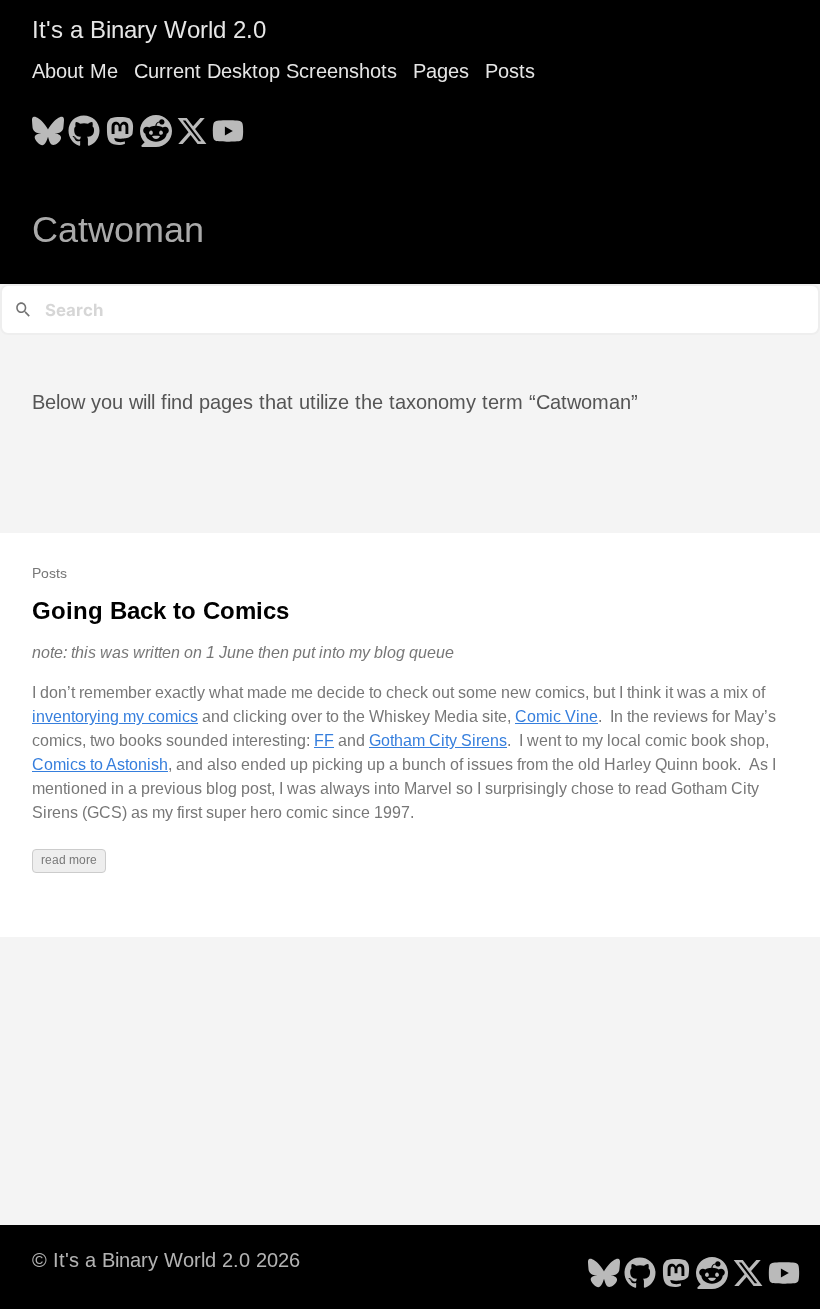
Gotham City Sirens (438, 740)
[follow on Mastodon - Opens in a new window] (120, 125)
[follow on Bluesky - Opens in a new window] (48, 125)
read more (69, 860)
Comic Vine (556, 716)
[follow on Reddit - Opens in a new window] (156, 125)
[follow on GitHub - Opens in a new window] (84, 125)
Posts (510, 71)
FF (324, 740)
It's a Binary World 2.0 (149, 29)
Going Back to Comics (160, 610)
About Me (75, 71)
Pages (441, 71)
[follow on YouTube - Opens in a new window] (228, 125)
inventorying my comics (115, 716)
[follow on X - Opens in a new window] (192, 125)
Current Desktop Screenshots (265, 71)
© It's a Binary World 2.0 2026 (166, 1260)
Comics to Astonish (100, 764)
